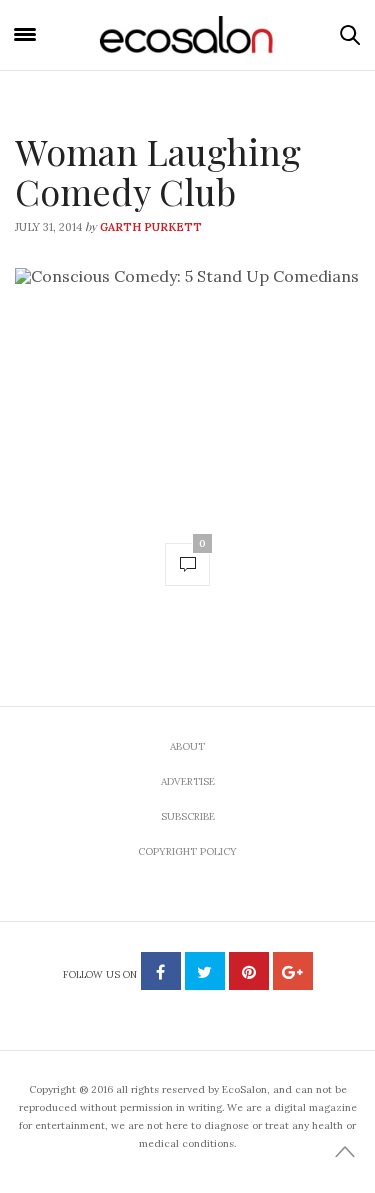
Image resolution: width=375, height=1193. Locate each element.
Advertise (188, 781)
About (187, 746)
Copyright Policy (187, 851)
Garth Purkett (151, 227)
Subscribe (188, 816)
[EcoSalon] (188, 35)
